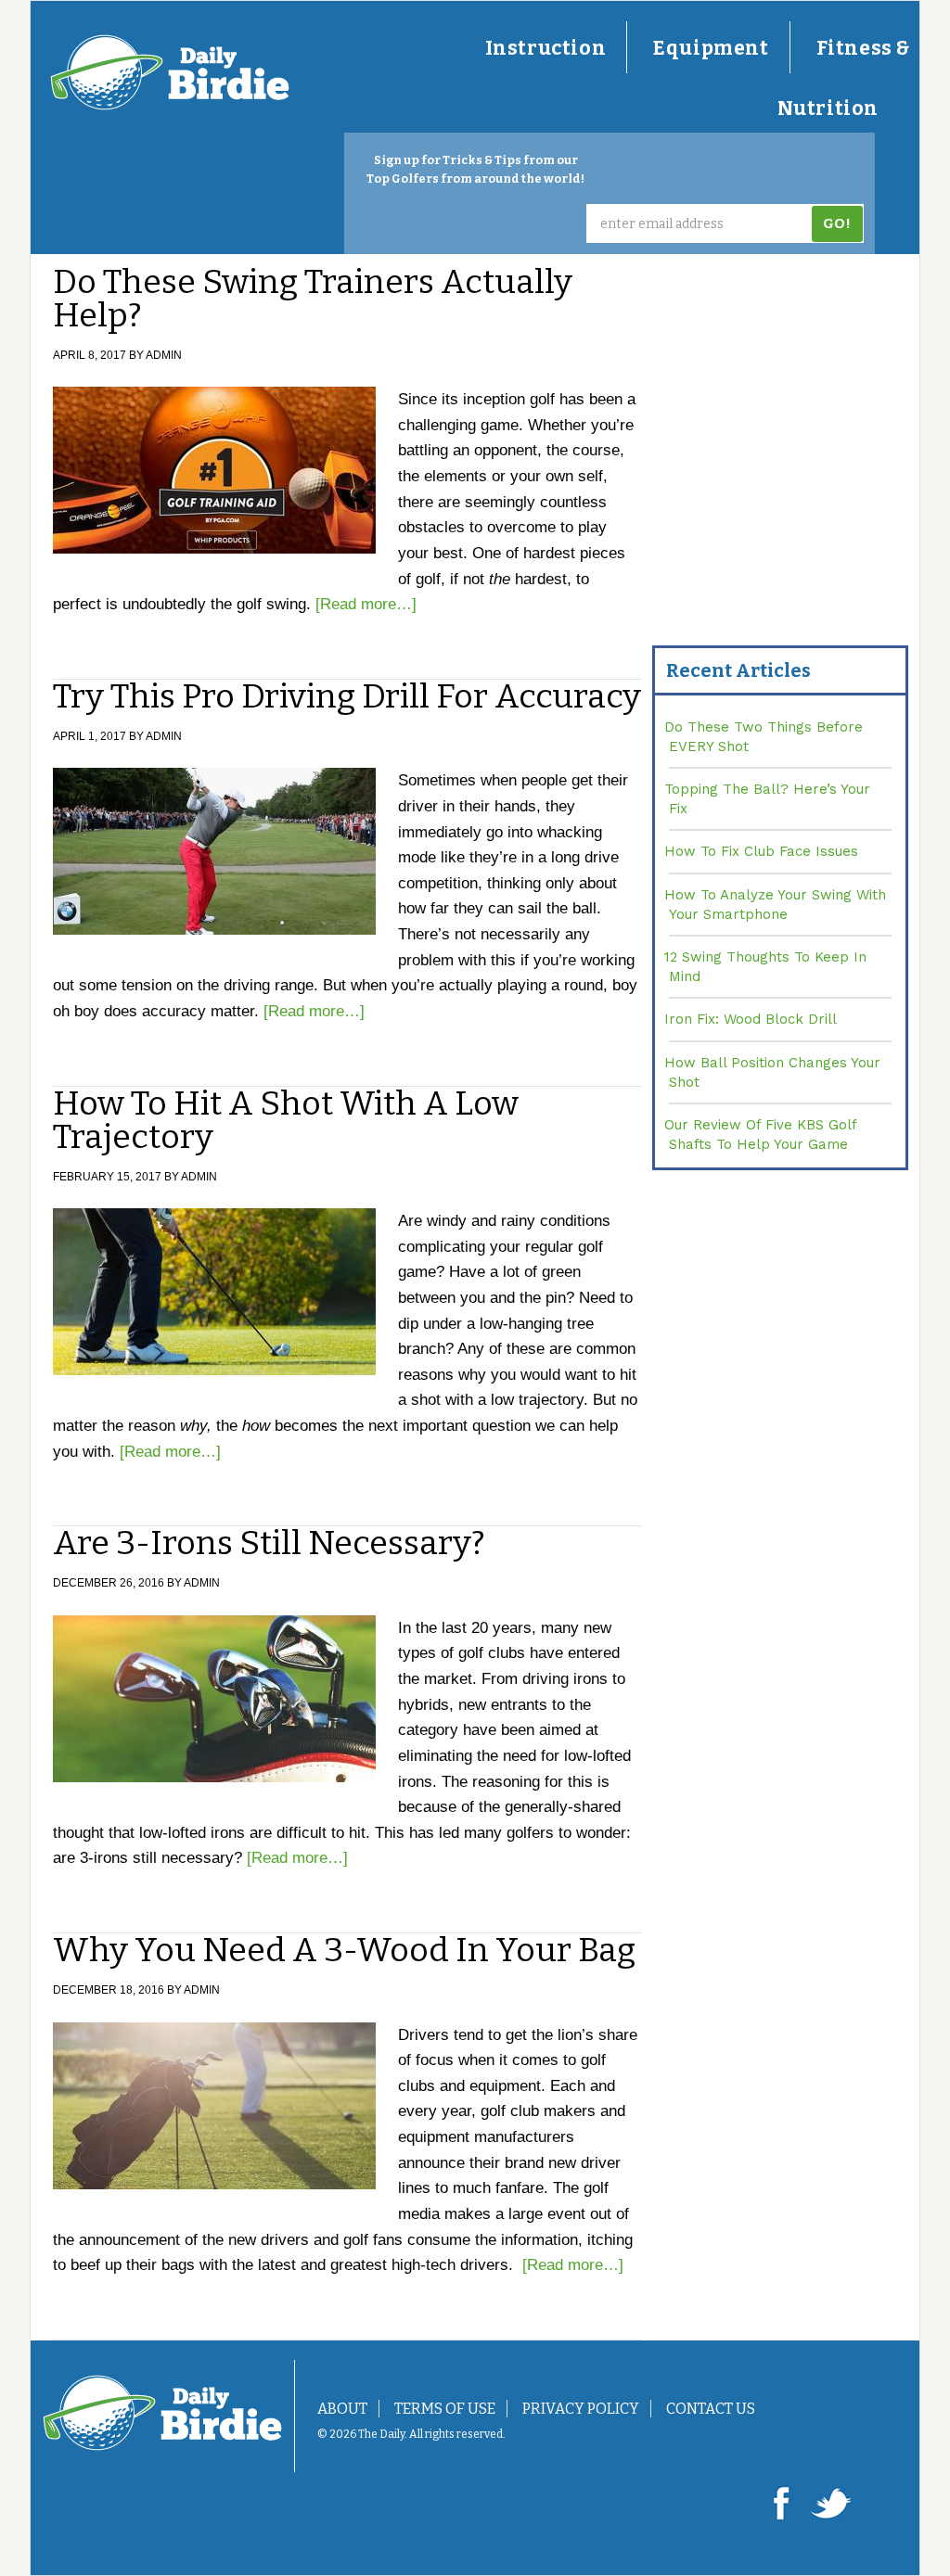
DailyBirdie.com (170, 72)
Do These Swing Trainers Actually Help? (313, 299)
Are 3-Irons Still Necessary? (269, 1543)
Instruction (546, 48)
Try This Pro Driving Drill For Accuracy (347, 696)
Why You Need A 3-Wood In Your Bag (344, 1950)
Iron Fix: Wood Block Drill (751, 1019)
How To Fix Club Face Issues (761, 851)
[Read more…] (366, 604)
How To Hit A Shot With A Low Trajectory (286, 1120)
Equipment (711, 48)
